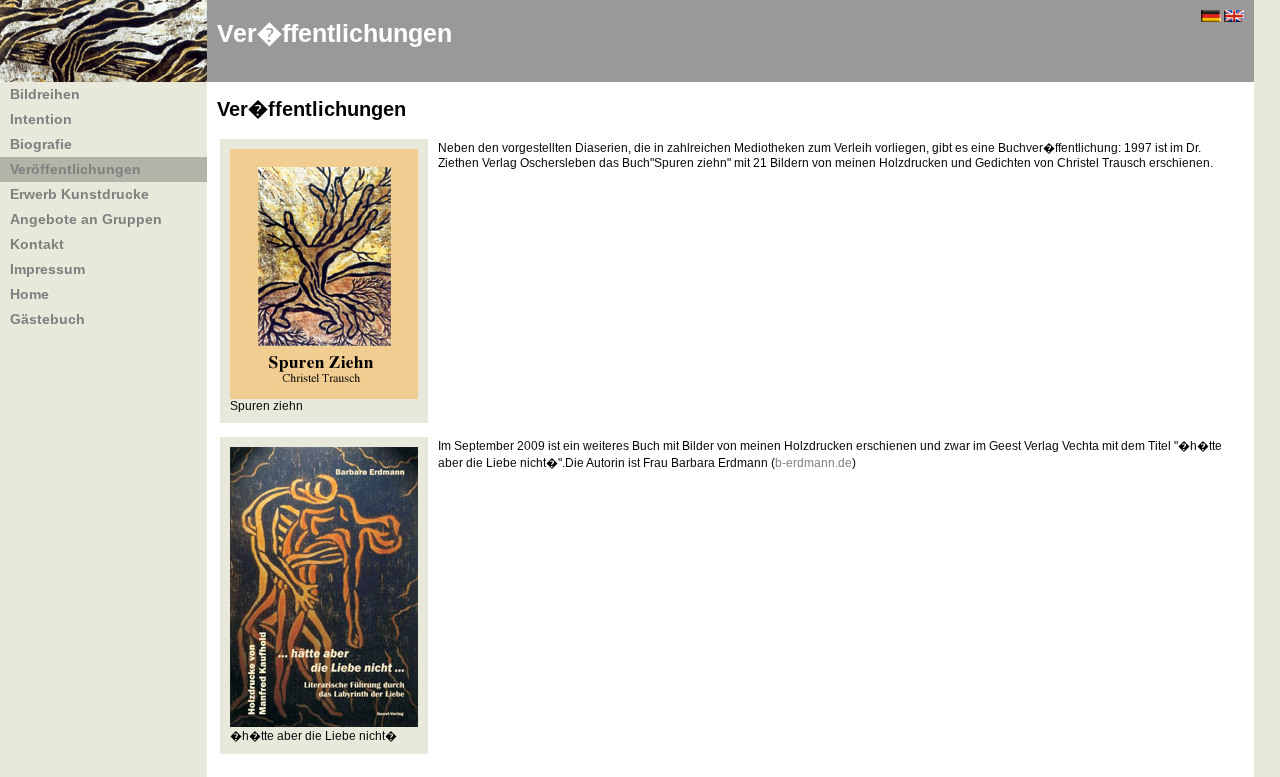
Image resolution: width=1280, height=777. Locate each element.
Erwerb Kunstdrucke (79, 194)
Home (29, 294)
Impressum (47, 269)
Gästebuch (47, 319)
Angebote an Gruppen (86, 219)
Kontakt (37, 244)
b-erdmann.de (813, 463)
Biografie (41, 144)
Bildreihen (45, 94)
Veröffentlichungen (75, 169)
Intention (41, 119)
